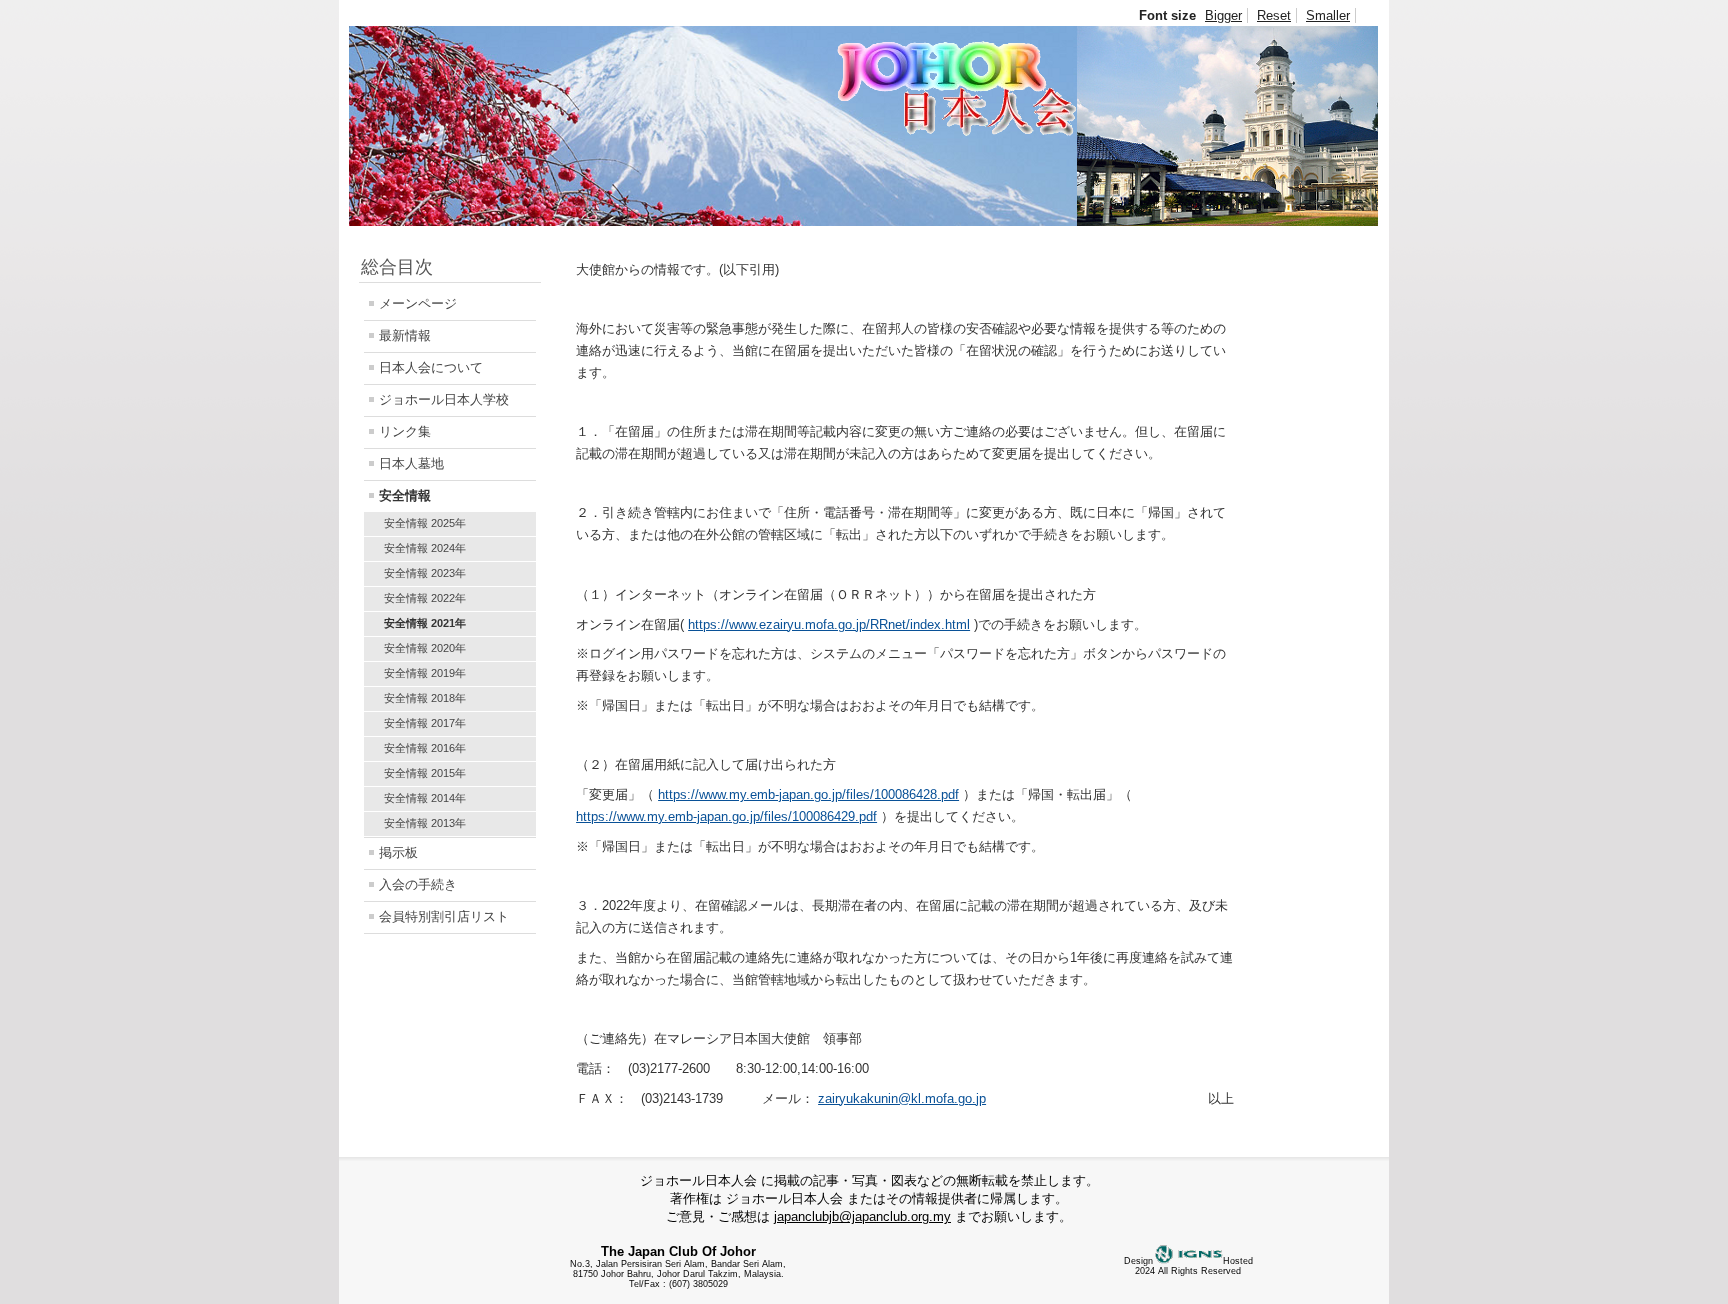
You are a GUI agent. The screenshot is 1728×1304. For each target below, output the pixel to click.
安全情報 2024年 (425, 548)
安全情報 (405, 495)
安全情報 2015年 (425, 773)
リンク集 (405, 431)
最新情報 (405, 335)
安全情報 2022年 (425, 598)
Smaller (1328, 15)
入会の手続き (418, 884)
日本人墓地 (411, 463)
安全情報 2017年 (425, 723)
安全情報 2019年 (425, 673)
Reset (1274, 15)
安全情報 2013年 (425, 823)
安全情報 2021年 (425, 623)
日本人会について (431, 367)
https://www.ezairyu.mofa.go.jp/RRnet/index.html (829, 624)
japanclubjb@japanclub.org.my (862, 1216)
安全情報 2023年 (425, 573)
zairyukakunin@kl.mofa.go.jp (902, 1098)
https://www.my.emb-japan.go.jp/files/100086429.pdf (726, 816)
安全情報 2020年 (425, 648)
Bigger (1223, 15)
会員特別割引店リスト (444, 916)
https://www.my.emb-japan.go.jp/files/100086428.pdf (808, 794)
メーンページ (418, 303)
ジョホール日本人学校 (444, 399)
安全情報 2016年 (425, 748)
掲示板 (398, 852)
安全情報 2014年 (425, 798)
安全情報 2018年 (425, 698)
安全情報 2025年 (425, 523)
